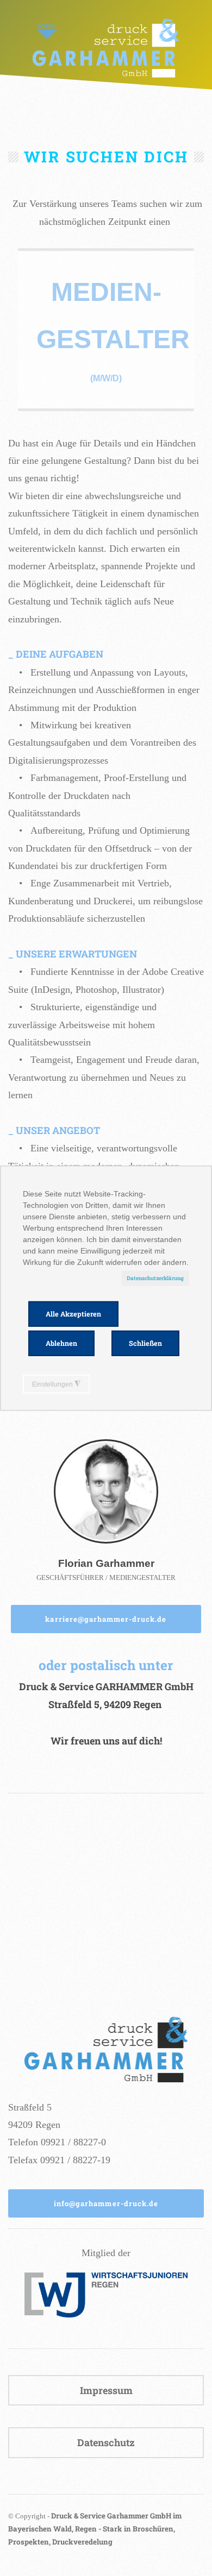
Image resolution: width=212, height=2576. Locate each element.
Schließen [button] (145, 1343)
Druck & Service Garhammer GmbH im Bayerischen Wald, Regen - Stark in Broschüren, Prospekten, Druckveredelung (95, 2529)
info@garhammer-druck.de (106, 2203)
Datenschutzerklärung (155, 1278)
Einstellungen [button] (56, 1384)
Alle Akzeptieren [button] (73, 1314)
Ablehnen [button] (61, 1343)
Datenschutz (106, 2442)
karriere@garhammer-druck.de (106, 1619)
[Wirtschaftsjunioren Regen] (106, 2314)
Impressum (106, 2390)
